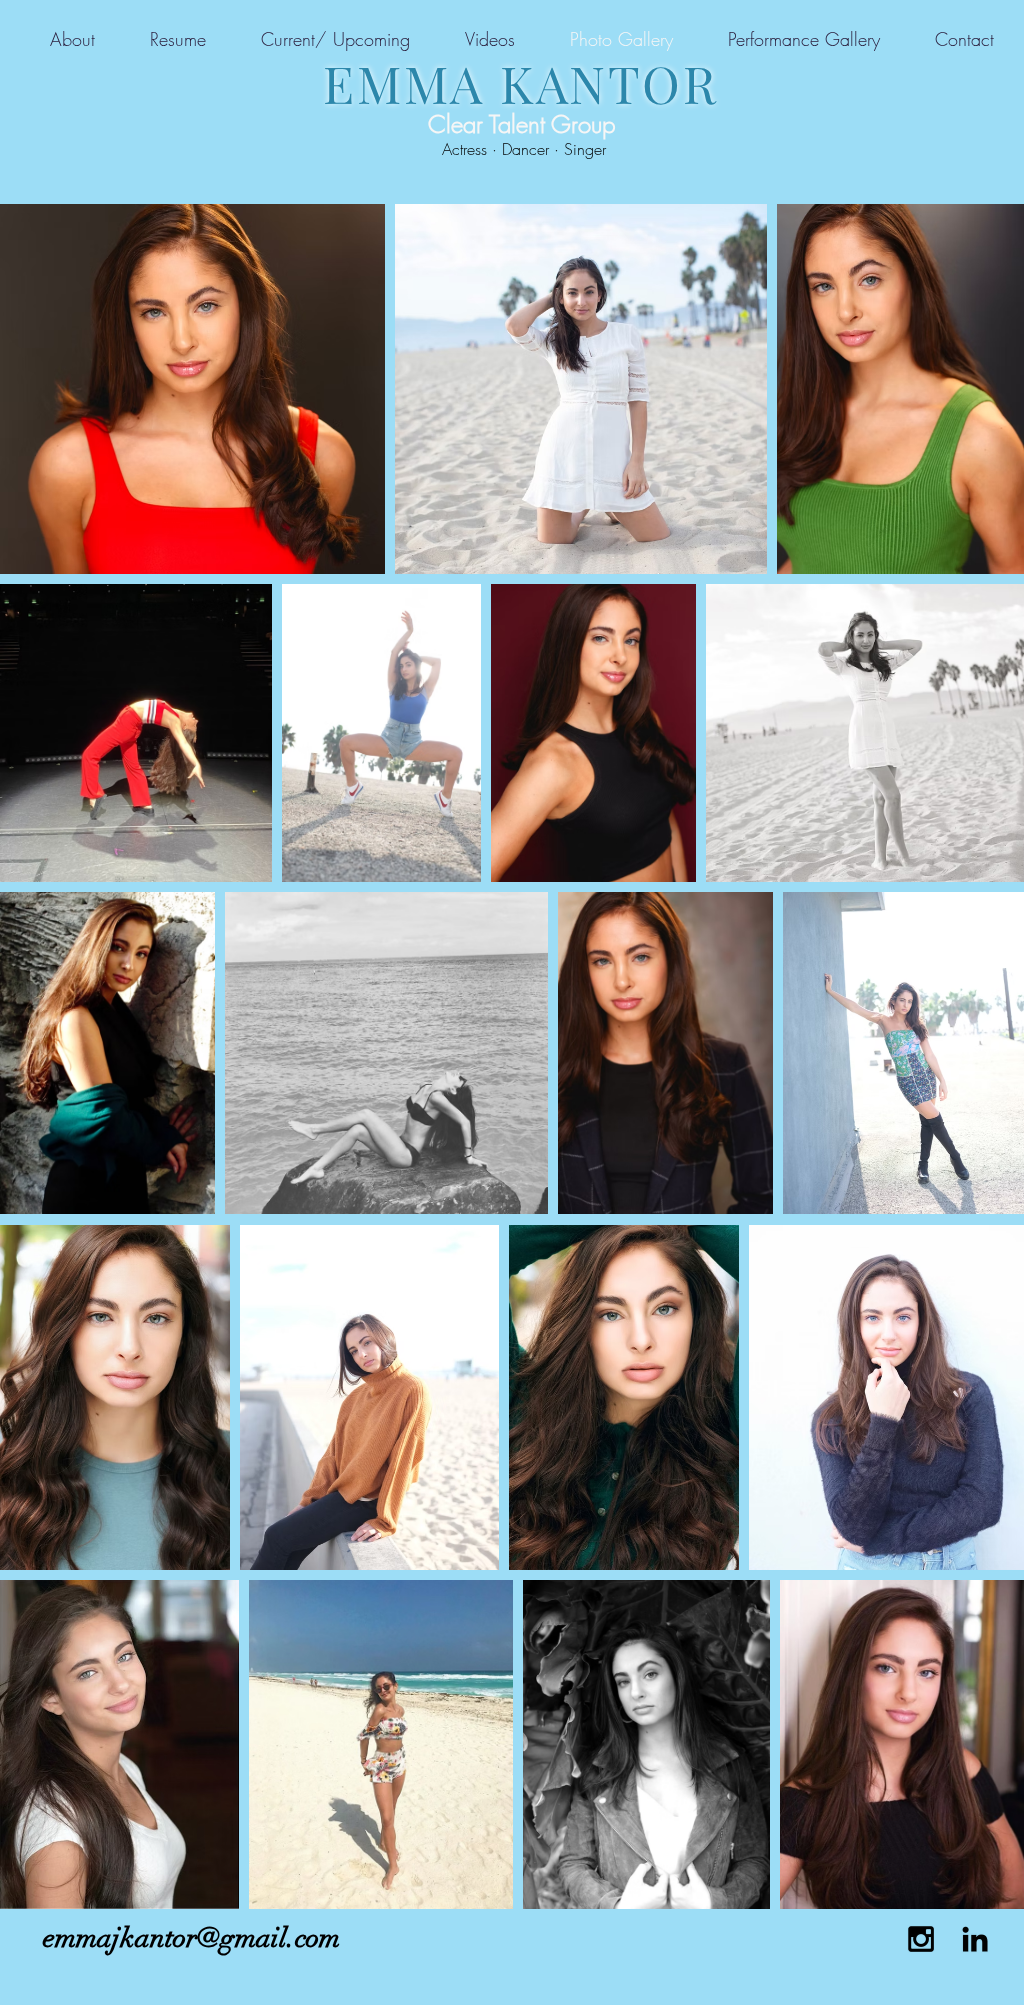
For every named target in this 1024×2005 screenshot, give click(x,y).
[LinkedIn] (975, 1939)
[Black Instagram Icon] (921, 1939)
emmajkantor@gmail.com (191, 1938)
